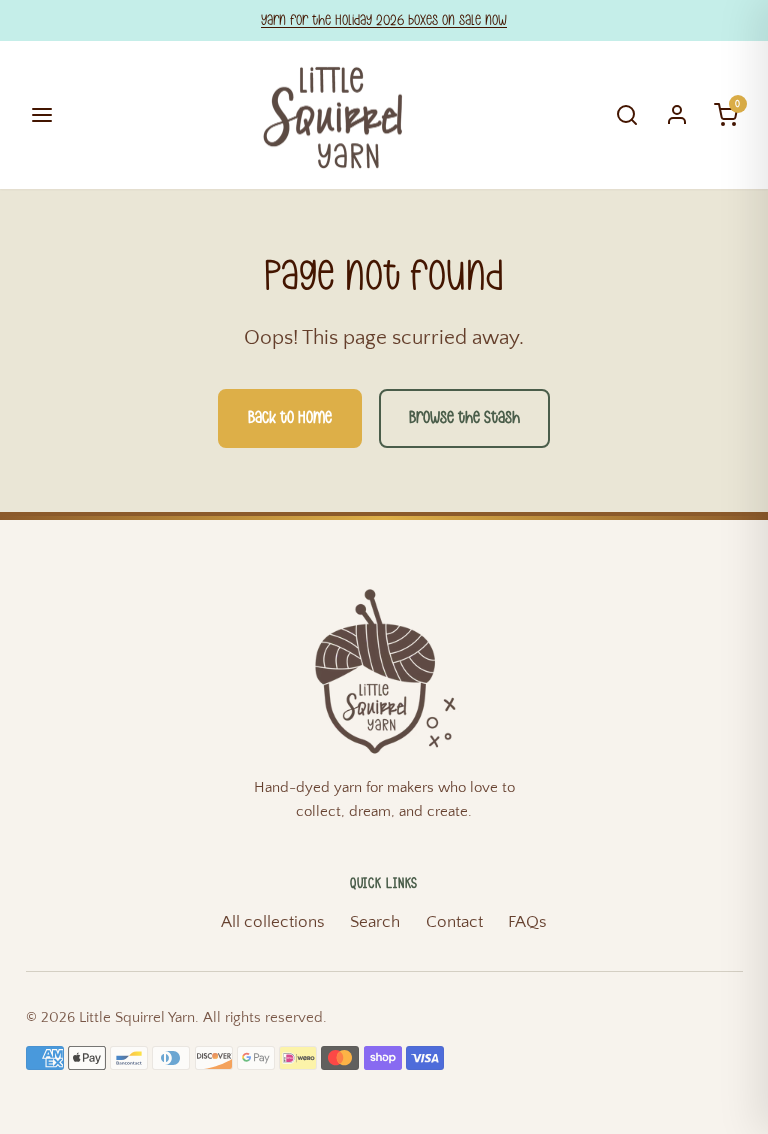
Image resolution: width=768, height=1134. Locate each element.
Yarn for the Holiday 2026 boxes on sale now (384, 20)
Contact (454, 922)
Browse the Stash (464, 418)
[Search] (627, 115)
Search (375, 922)
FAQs (527, 922)
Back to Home (290, 418)
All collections (273, 922)
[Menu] (42, 115)
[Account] (677, 115)
